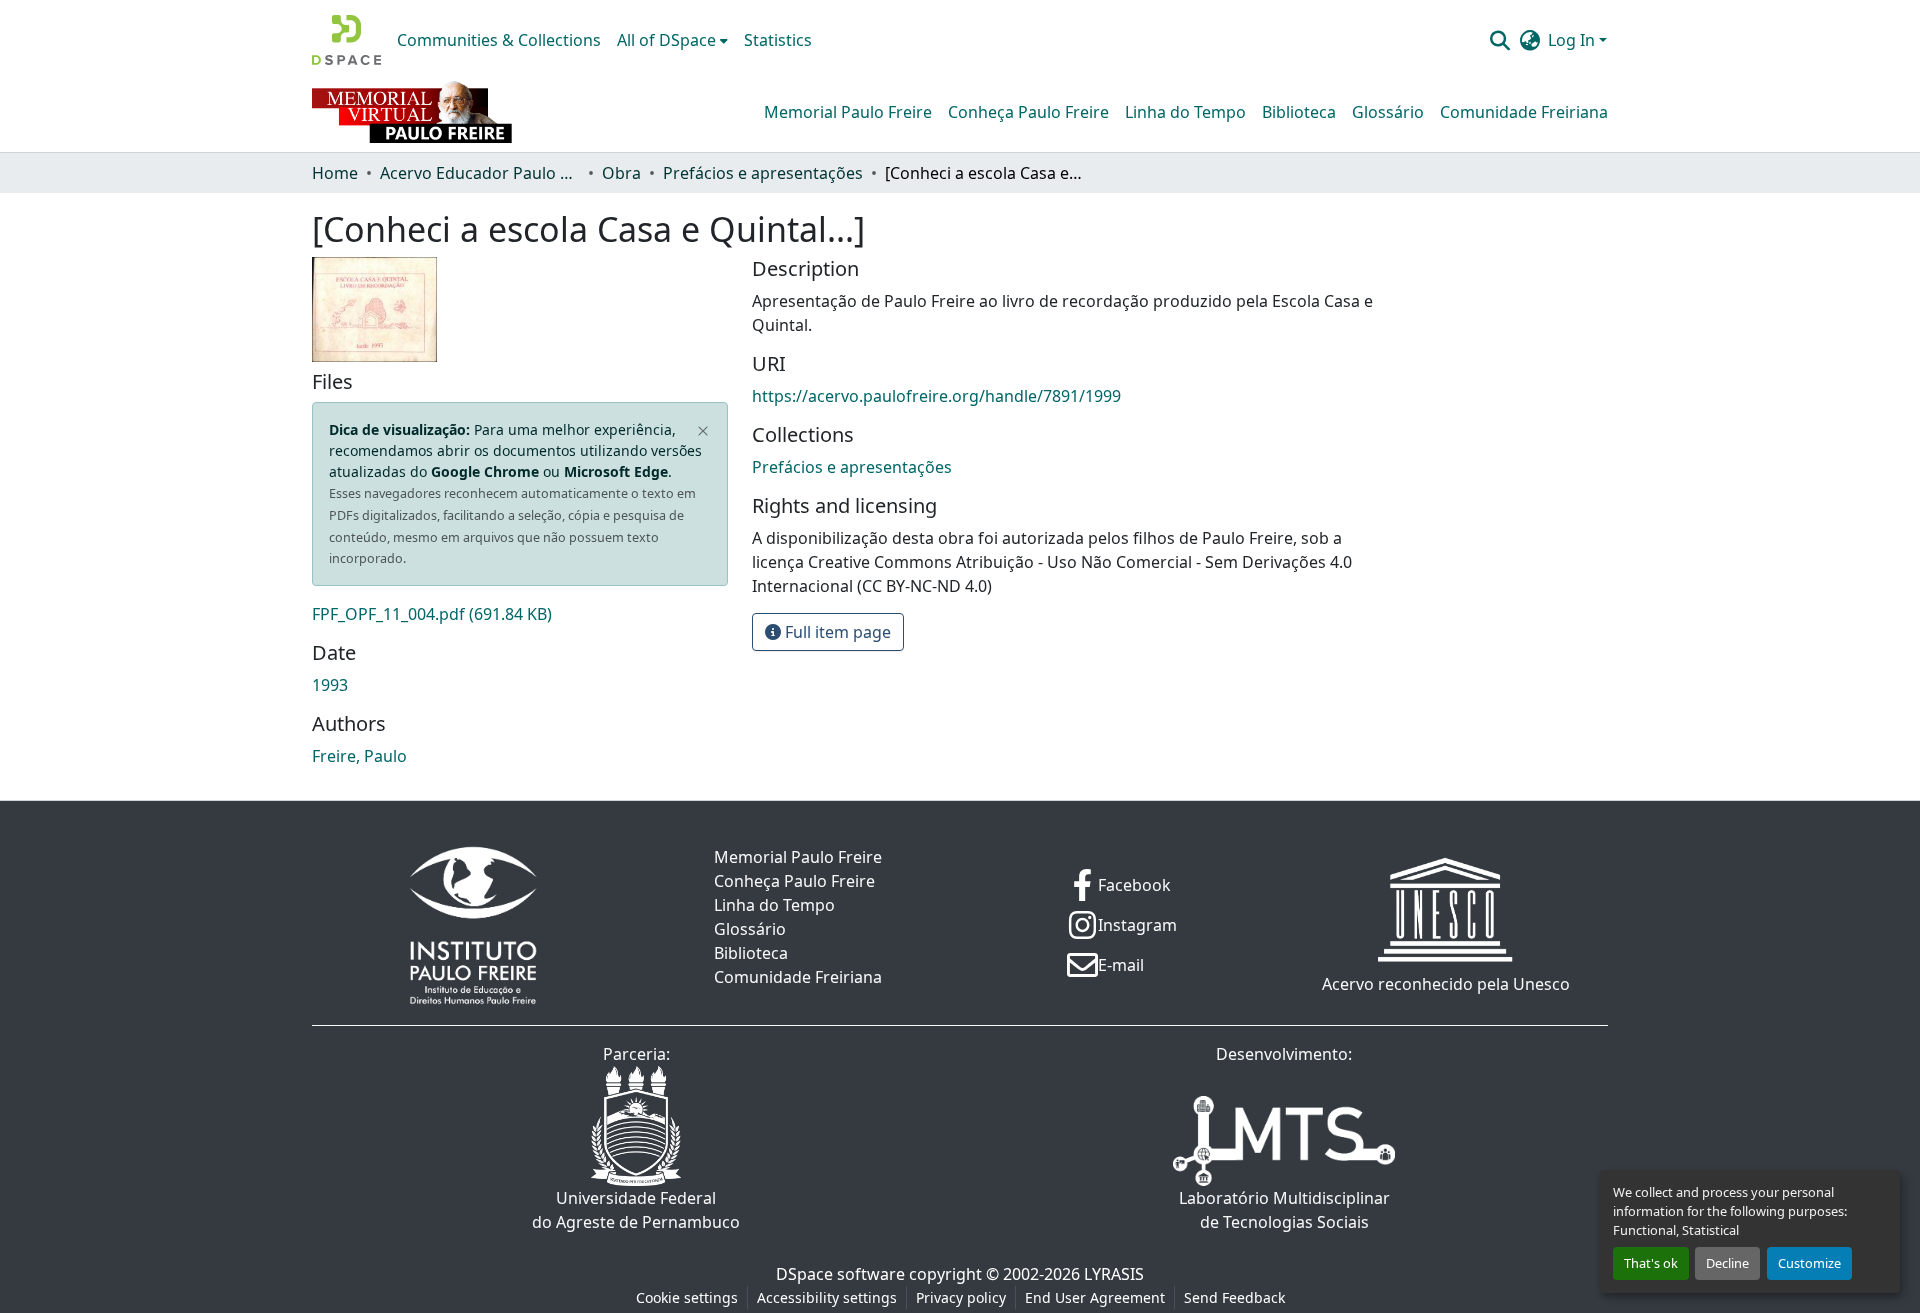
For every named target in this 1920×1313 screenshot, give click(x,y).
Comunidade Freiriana (1524, 112)
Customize (1809, 1263)
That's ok (1651, 1263)
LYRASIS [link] (1114, 1274)
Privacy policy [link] (961, 1297)
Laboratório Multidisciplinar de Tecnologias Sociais (1284, 1210)
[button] (346, 40)
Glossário (1388, 112)
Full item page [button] (836, 632)
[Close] (703, 431)
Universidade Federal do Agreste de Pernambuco (636, 1210)
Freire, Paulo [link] (359, 756)
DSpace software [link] (840, 1274)
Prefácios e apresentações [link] (763, 173)
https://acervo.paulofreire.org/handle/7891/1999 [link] (936, 396)
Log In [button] (1573, 40)
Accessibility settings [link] (827, 1297)
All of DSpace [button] (666, 40)
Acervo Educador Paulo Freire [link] (480, 173)
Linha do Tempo (1185, 112)
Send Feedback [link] (1234, 1297)
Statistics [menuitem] (778, 40)
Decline (1727, 1263)
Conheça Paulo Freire (1028, 112)
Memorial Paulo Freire (848, 112)
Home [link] (335, 173)
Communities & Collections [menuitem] (499, 40)
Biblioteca (1299, 112)
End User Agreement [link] (1095, 1297)
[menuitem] (672, 40)
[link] (520, 614)
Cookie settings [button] (687, 1297)
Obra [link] (621, 173)
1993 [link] (330, 685)
